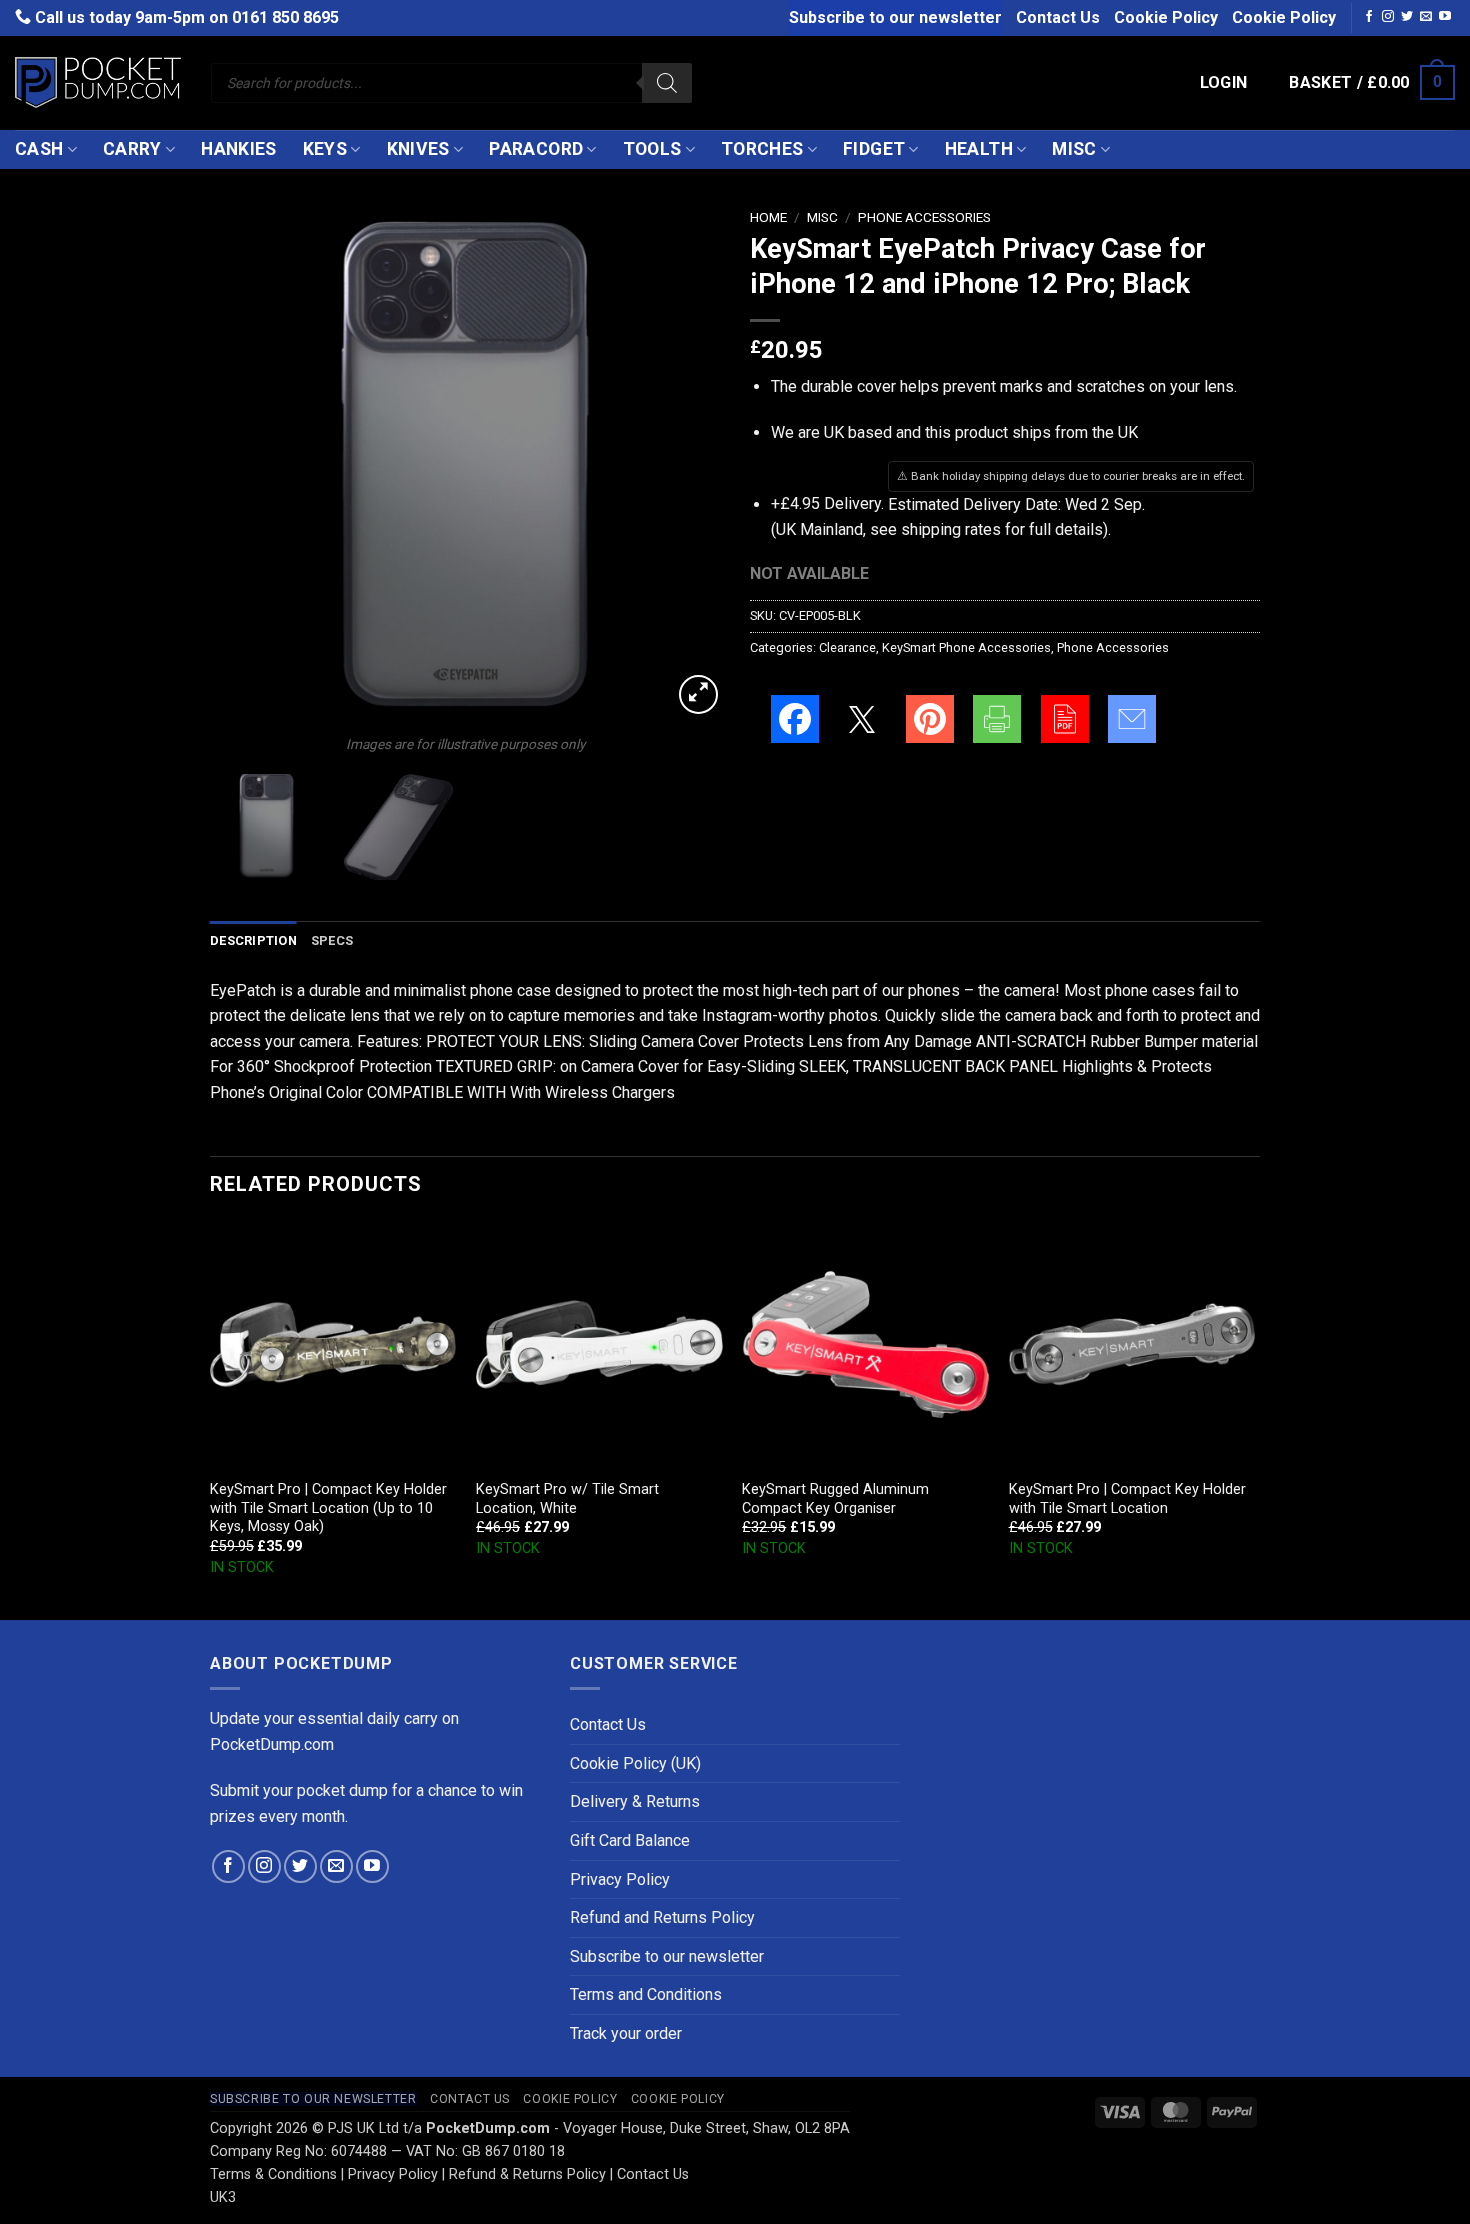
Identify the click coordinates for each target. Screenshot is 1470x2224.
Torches (762, 149)
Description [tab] (253, 940)
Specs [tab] (332, 940)
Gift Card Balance (630, 1840)
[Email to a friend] (1132, 719)
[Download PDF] (1065, 719)
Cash (39, 149)
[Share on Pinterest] (930, 719)
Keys (325, 149)
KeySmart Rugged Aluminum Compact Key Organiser (835, 1499)
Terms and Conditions (646, 1994)
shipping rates (951, 529)
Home (768, 217)
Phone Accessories (924, 217)
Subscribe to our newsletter (895, 17)
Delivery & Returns (635, 1801)
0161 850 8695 (285, 17)
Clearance (847, 647)
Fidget (874, 149)
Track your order (626, 2033)
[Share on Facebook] (795, 719)
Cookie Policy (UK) (635, 1763)
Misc (1074, 149)
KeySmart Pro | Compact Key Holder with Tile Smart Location (1127, 1499)
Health (979, 149)
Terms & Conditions (273, 2174)
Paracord (536, 149)
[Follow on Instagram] (1388, 17)
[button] (1224, 83)
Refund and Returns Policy (662, 1917)
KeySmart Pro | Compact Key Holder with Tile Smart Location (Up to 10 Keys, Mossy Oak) (328, 1508)
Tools (652, 149)
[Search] (667, 83)
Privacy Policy (620, 1879)
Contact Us (1058, 17)
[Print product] (997, 719)
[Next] (685, 464)
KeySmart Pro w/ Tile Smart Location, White (567, 1499)
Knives (418, 149)
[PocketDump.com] (98, 82)
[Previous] (245, 464)
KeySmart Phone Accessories (966, 647)
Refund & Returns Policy (527, 2174)
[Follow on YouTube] (1445, 17)
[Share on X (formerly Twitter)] (862, 719)
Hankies (238, 149)
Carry (132, 149)
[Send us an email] (1426, 17)
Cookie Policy (1166, 17)
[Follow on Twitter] (1407, 17)
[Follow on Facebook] (1369, 17)
